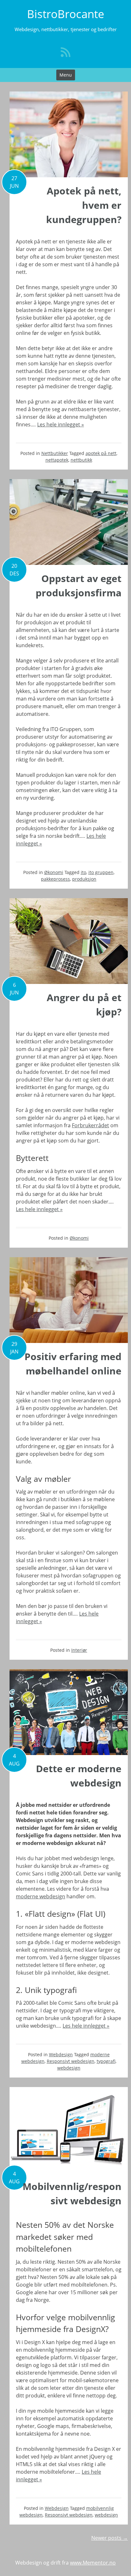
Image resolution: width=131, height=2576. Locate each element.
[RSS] (65, 52)
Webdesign (61, 2054)
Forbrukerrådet (90, 1125)
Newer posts (110, 2538)
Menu (66, 75)
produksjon (84, 879)
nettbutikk (81, 460)
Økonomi (54, 872)
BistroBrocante (66, 14)
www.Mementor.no (93, 2563)
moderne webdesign (41, 1896)
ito (83, 872)
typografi (106, 2061)
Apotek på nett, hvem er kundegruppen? (84, 205)
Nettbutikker (55, 453)
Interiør (79, 1650)
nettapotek (57, 460)
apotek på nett (101, 453)
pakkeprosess (55, 879)
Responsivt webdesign (71, 2061)
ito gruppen (101, 872)
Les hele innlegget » (61, 424)
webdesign (69, 2068)
